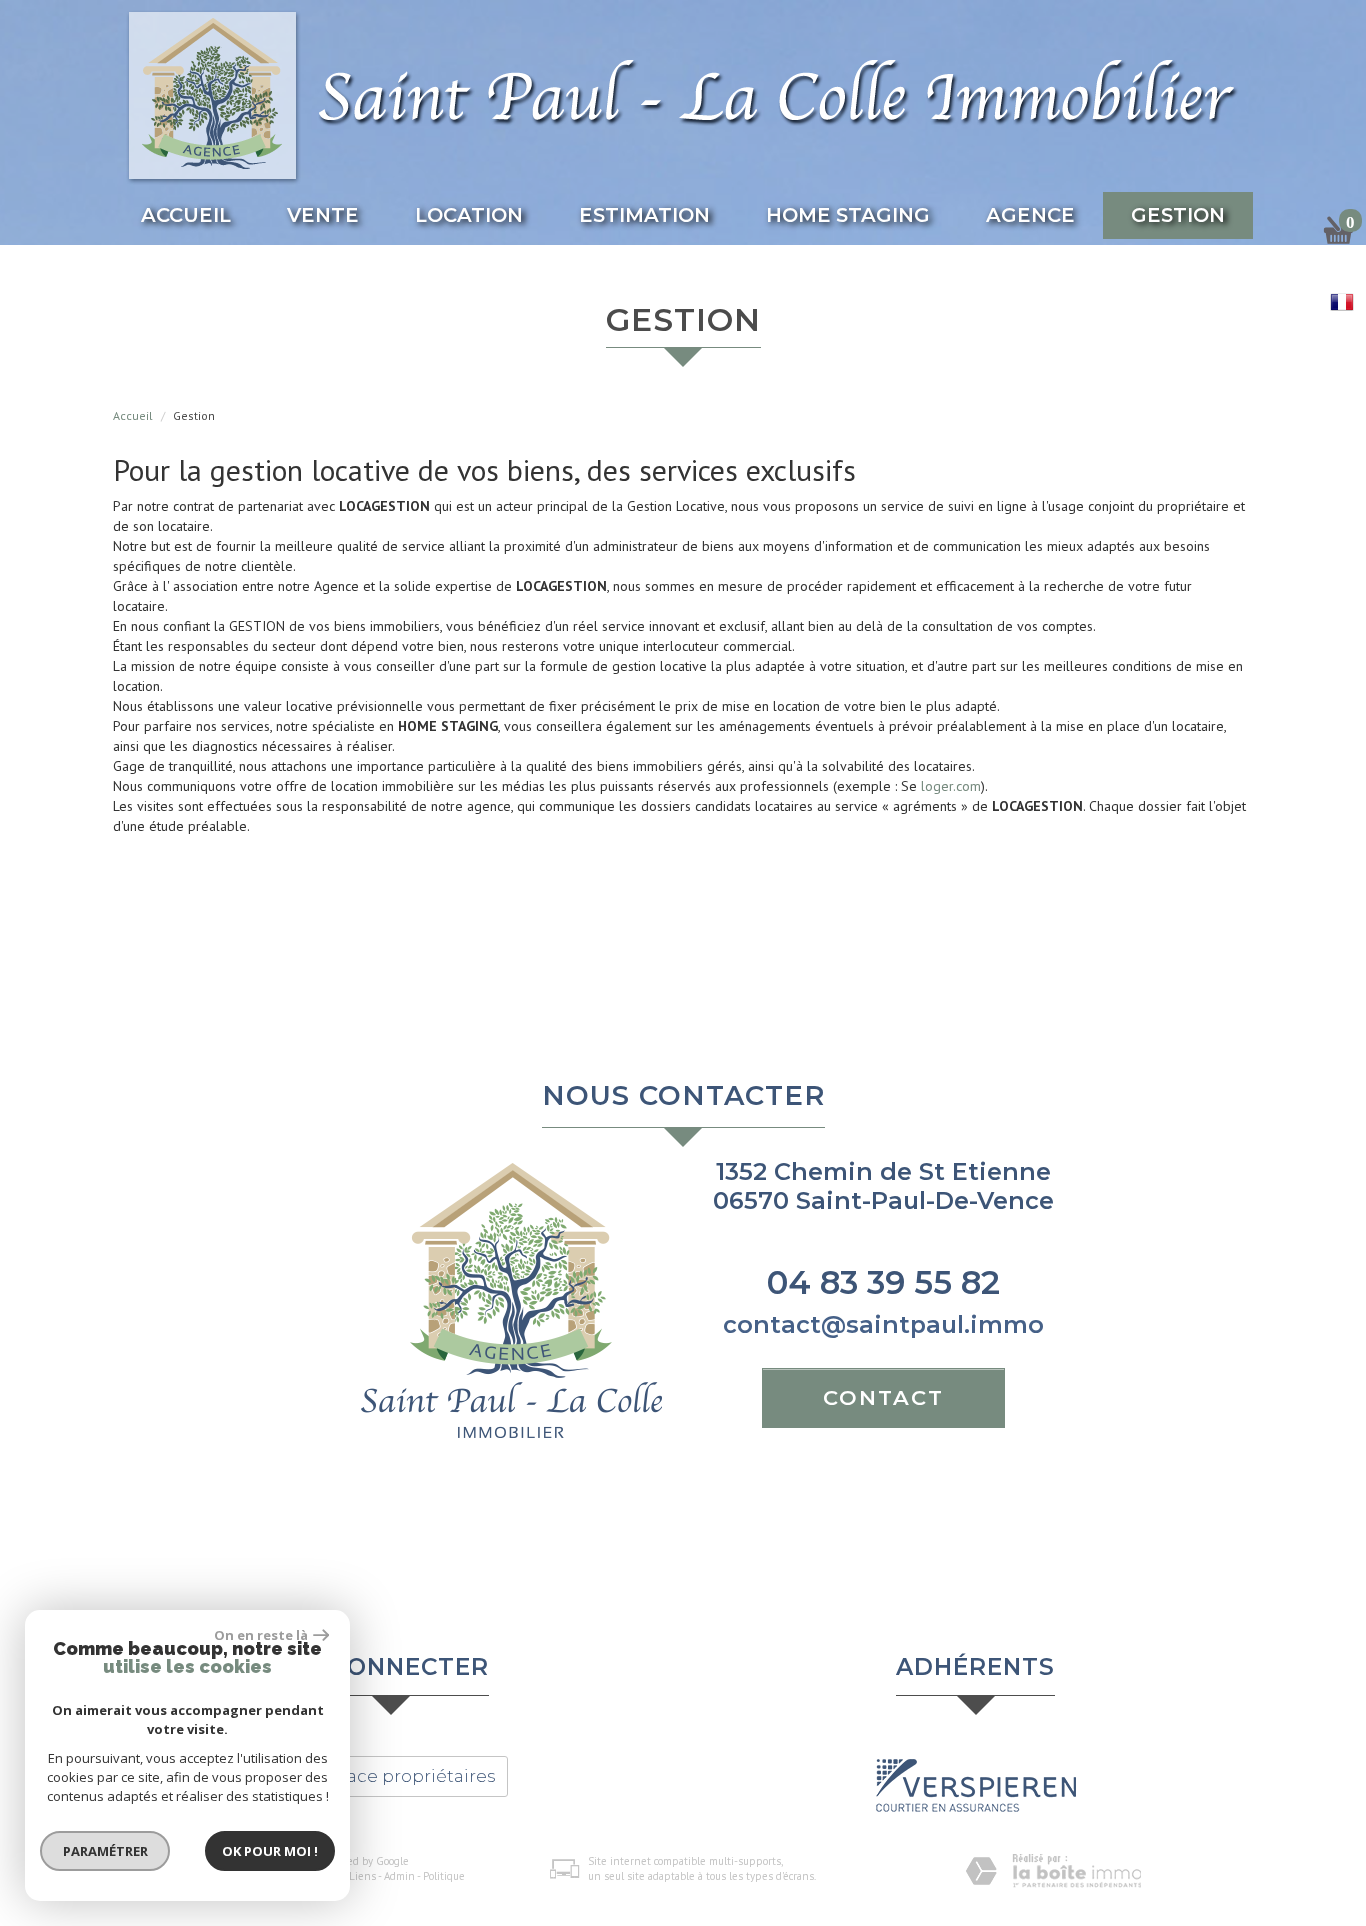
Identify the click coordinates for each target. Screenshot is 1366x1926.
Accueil (186, 215)
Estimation (644, 215)
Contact (883, 1397)
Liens (362, 1876)
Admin (399, 1876)
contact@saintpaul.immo (883, 1324)
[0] (1338, 238)
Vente (323, 215)
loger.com (951, 786)
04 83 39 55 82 (883, 1282)
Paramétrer (105, 1851)
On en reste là (261, 1635)
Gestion (1178, 215)
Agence (1030, 215)
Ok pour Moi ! (270, 1851)
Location (469, 215)
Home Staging (848, 215)
